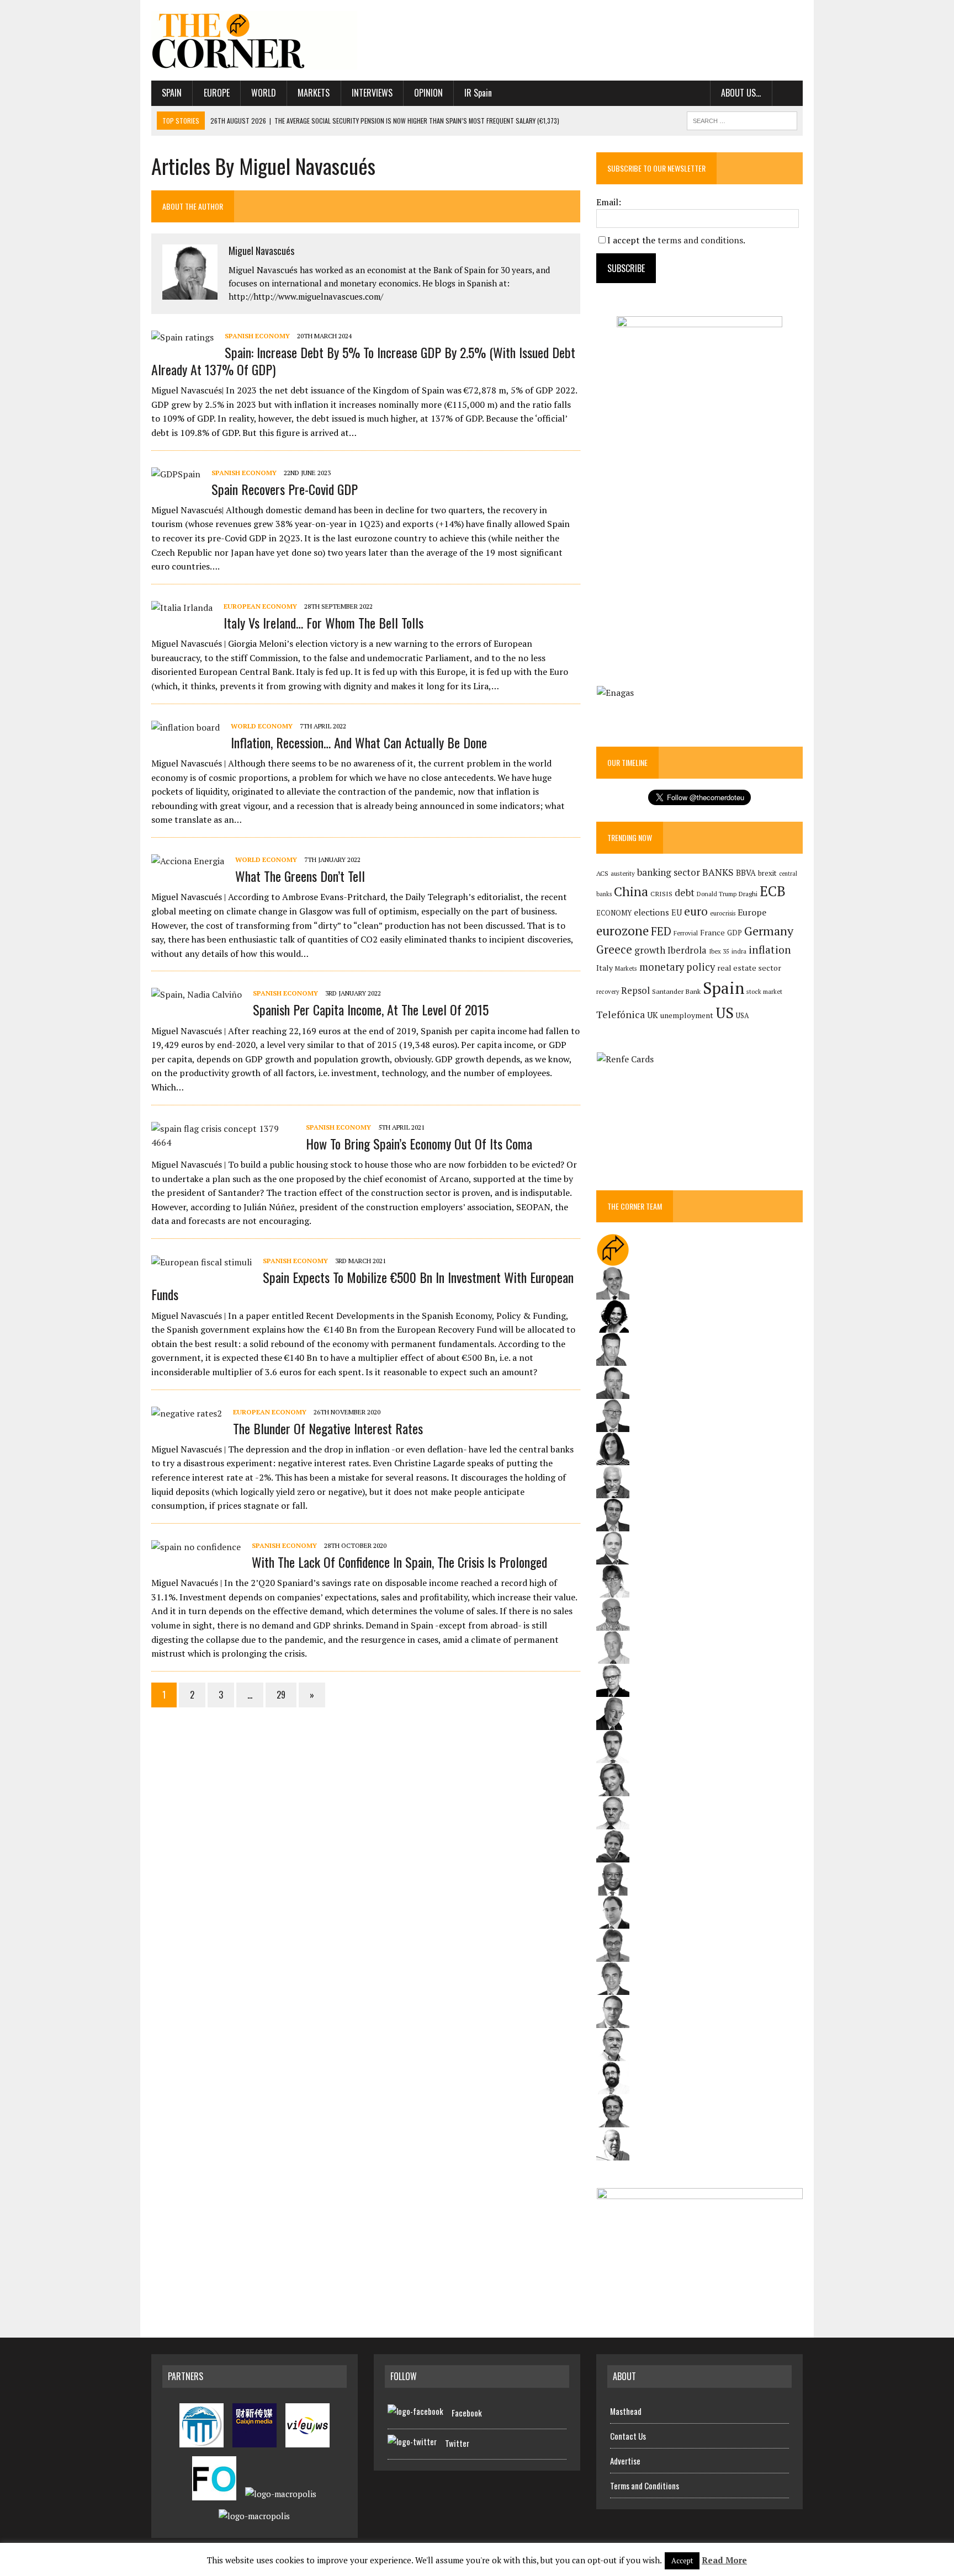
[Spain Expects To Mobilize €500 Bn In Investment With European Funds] (202, 1262)
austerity (623, 873)
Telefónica (621, 1015)
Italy (605, 968)
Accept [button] (682, 2561)
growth (650, 950)
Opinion (428, 93)
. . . (788, 93)
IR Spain (478, 93)
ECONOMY (614, 913)
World (264, 93)
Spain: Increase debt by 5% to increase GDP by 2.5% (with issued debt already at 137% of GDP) (363, 361)
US (725, 1013)
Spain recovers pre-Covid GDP (285, 489)
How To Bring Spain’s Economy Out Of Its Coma (419, 1143)
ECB (773, 891)
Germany (769, 931)
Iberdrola (687, 950)
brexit (767, 873)
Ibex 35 (719, 951)
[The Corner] (255, 40)
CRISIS (661, 894)
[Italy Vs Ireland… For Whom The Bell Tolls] (182, 608)
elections (651, 912)
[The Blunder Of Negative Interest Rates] (187, 1413)
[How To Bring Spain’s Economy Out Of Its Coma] (223, 1142)
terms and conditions (700, 240)
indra (739, 951)
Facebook (467, 2413)
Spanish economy (257, 336)
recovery (608, 992)
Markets (314, 93)
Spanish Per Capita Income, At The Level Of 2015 (371, 1009)
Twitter (457, 2443)
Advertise (625, 2461)
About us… (741, 93)
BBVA (746, 873)
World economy (262, 726)
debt (685, 893)
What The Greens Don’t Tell (300, 876)
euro (696, 911)
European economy (260, 606)
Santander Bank (676, 991)
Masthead (626, 2411)
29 (281, 1695)
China (631, 892)
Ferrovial (686, 933)
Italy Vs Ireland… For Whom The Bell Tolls (324, 622)
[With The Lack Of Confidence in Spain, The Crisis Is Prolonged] (196, 1547)
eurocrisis (723, 913)
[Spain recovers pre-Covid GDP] (176, 474)
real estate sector (749, 968)
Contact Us (628, 2436)
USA (743, 1016)
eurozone (622, 931)
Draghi (748, 893)
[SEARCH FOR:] (742, 119)
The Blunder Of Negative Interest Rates (328, 1428)
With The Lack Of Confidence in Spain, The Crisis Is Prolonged (399, 1562)
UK (653, 1015)
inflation (770, 950)
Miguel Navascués (261, 251)
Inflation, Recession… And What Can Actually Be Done (359, 742)
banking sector (669, 872)
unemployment (687, 1015)
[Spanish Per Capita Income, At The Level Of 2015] (197, 994)
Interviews (372, 93)
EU (677, 912)
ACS (602, 873)
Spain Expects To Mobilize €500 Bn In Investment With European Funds (362, 1286)
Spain (172, 93)
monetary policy (677, 967)
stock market (764, 991)
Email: (609, 202)
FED (661, 931)
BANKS (718, 872)
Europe (217, 93)
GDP (735, 933)
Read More (724, 2560)
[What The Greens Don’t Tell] (188, 861)
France (712, 932)
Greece (614, 949)
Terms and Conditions (645, 2485)
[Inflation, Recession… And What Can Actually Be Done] (185, 727)
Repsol (635, 991)
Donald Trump (717, 894)
